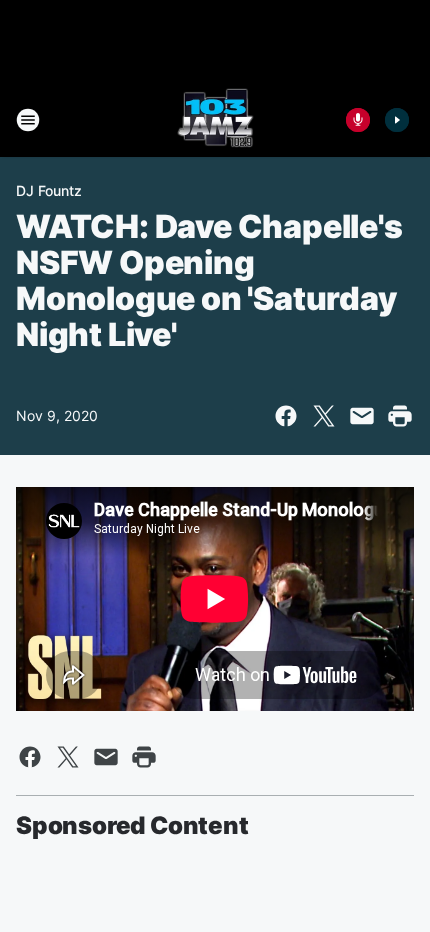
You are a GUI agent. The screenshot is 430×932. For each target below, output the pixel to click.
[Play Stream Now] (397, 120)
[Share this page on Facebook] (286, 416)
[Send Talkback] (358, 120)
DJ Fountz (49, 190)
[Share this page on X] (324, 416)
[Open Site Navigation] (28, 120)
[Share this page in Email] (362, 416)
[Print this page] (400, 416)
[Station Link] (215, 120)
